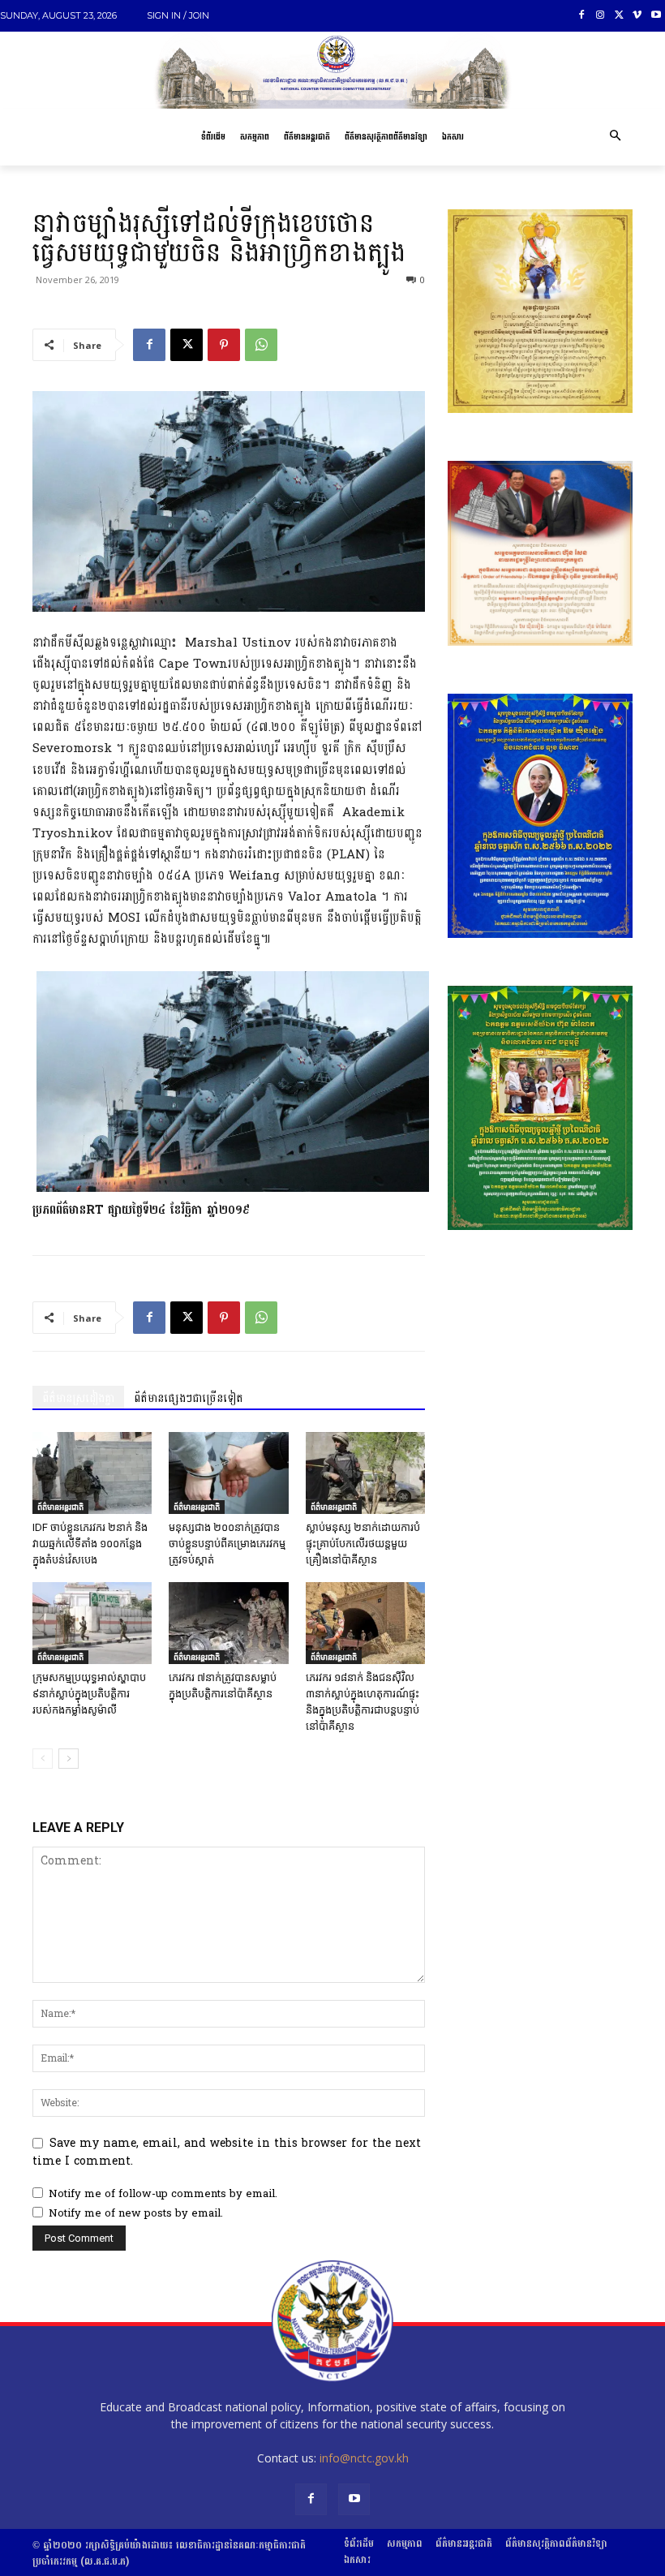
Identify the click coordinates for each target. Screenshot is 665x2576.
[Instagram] (601, 16)
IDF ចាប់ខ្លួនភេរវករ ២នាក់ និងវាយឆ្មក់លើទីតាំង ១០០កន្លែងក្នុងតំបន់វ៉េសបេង (90, 1544)
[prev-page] (43, 1759)
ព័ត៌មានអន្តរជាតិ (60, 1507)
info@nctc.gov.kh (364, 2458)
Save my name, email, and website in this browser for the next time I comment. (227, 2152)
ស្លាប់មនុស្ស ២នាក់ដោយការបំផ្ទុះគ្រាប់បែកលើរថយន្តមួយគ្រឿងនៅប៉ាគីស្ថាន (363, 1544)
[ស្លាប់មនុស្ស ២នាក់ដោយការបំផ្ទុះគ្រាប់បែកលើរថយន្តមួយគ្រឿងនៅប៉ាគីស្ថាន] (365, 1473)
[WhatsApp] (261, 345)
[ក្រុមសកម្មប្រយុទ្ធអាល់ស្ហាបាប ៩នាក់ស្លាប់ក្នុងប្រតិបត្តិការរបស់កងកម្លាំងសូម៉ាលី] (92, 1623)
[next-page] (69, 1759)
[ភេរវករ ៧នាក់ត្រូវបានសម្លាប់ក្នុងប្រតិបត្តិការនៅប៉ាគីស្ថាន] (228, 1623)
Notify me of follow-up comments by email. (163, 2194)
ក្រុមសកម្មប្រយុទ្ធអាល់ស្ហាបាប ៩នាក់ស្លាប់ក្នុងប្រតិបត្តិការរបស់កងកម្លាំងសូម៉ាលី (89, 1694)
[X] (619, 16)
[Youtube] (656, 16)
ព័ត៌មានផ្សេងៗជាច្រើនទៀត (189, 1398)
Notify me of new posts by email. (136, 2213)
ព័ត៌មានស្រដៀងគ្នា (78, 1398)
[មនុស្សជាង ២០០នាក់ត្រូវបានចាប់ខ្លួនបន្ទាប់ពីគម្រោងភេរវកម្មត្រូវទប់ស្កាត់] (228, 1473)
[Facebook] (582, 16)
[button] (615, 137)
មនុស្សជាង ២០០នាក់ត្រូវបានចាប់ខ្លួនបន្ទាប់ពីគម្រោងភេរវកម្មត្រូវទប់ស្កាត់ (227, 1544)
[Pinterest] (224, 345)
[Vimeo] (637, 16)
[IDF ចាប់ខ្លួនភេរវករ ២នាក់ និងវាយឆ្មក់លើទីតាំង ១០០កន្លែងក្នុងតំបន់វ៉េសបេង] (92, 1473)
